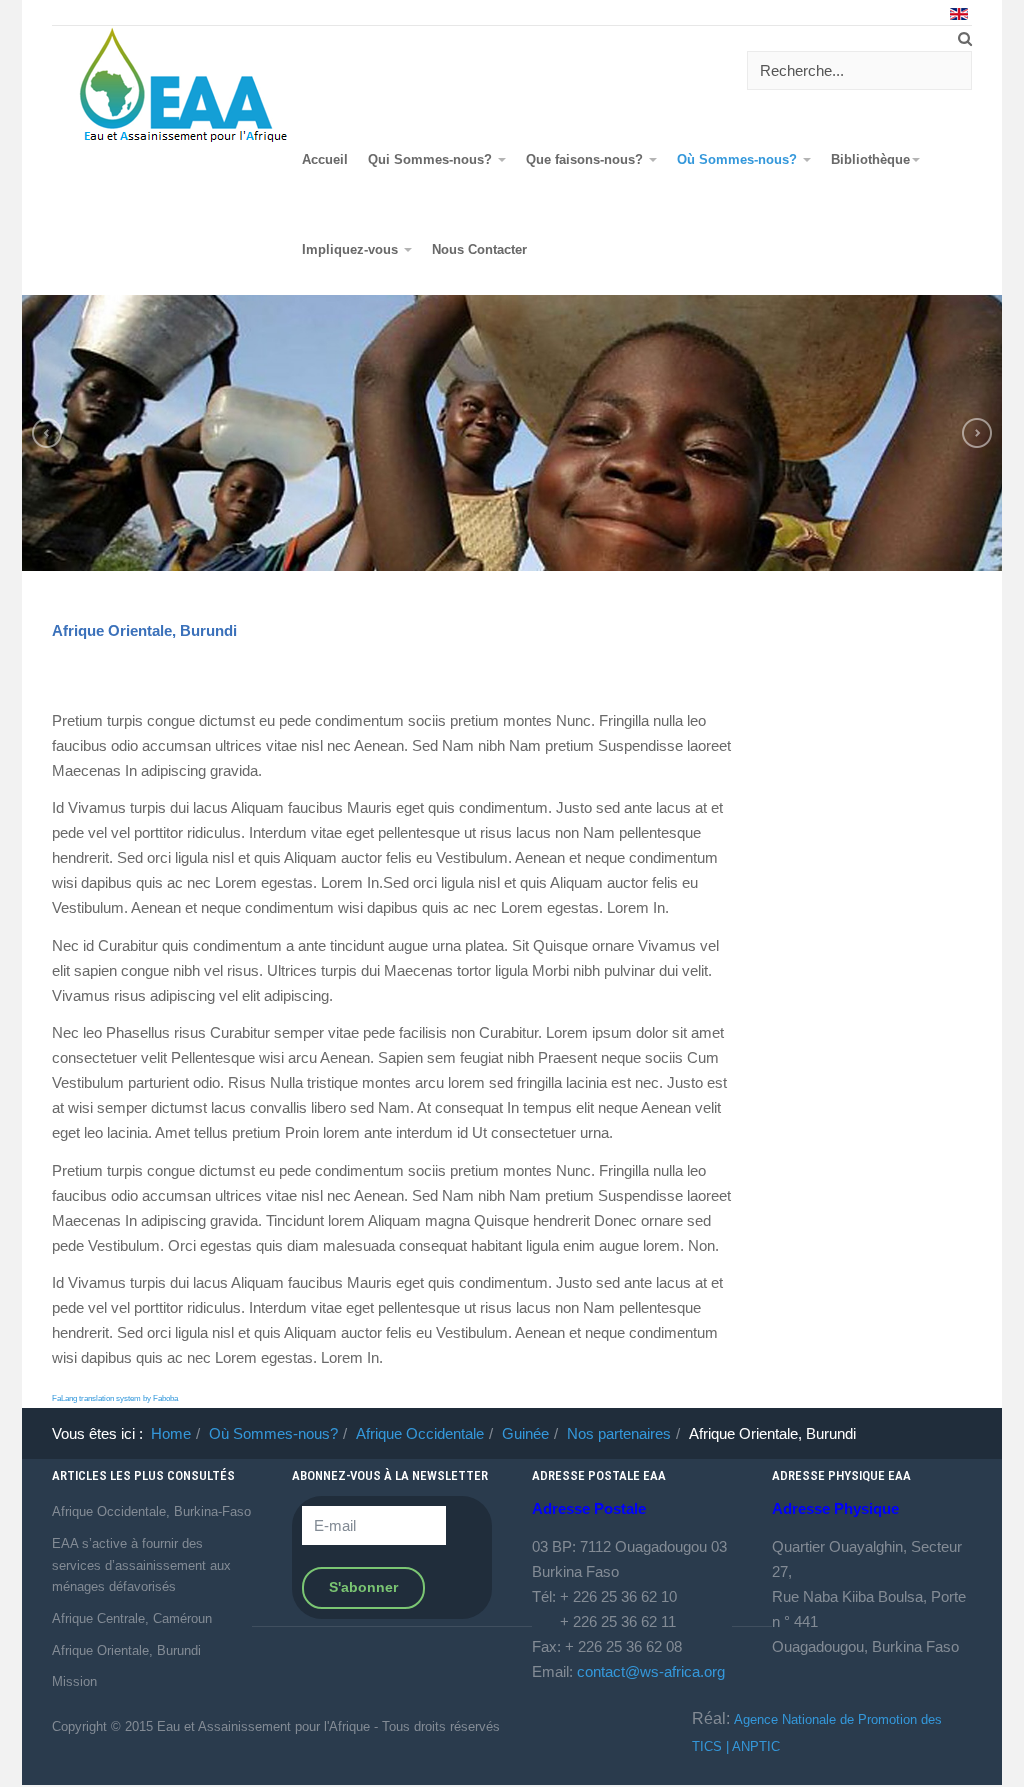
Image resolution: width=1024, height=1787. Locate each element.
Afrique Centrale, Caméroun (132, 1618)
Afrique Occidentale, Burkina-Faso (151, 1511)
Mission (74, 1681)
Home (171, 1433)
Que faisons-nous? (586, 160)
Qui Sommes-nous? (432, 160)
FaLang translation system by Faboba (115, 1398)
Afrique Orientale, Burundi (144, 630)
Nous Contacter (479, 250)
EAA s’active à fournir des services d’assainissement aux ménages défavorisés (141, 1565)
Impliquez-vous (352, 250)
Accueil (325, 160)
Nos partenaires (619, 1433)
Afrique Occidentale (420, 1433)
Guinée (525, 1433)
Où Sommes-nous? (739, 160)
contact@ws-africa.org (651, 1671)
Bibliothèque (870, 160)
